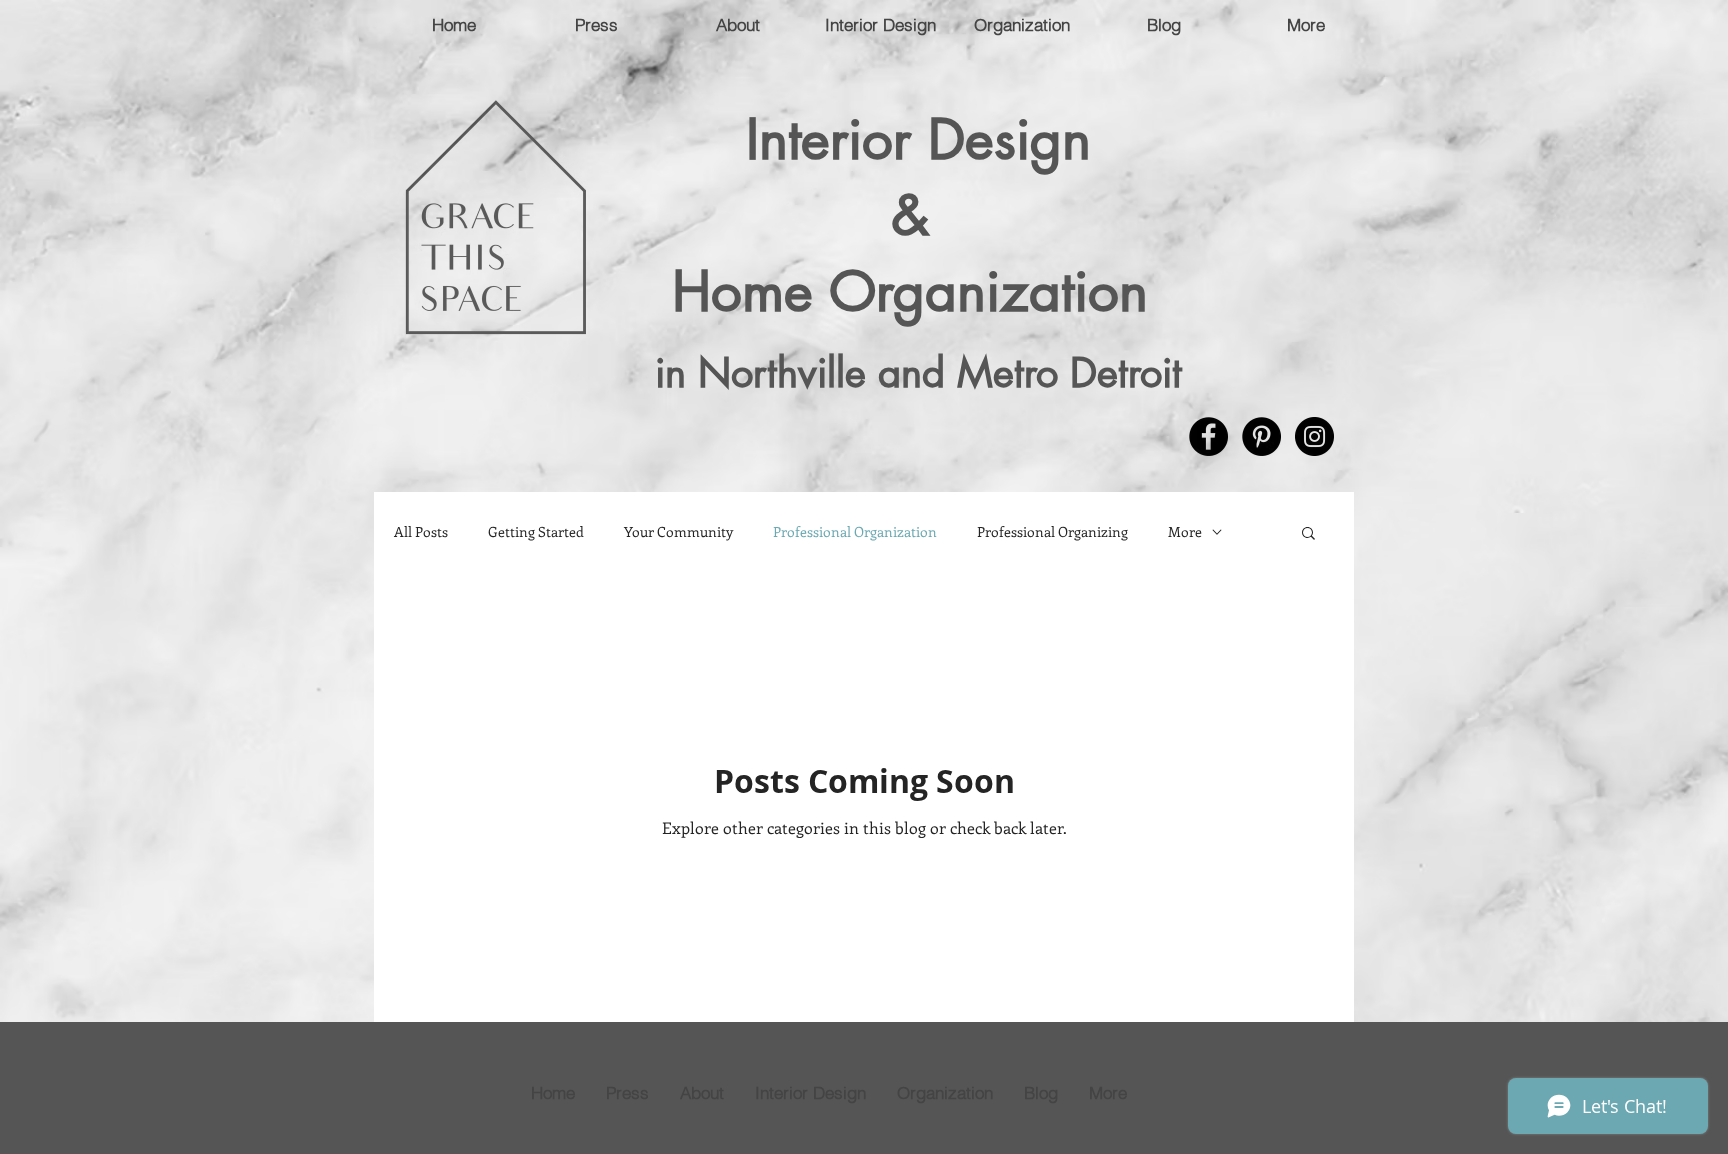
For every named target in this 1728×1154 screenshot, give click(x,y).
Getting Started (536, 531)
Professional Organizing (1052, 531)
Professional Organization (855, 531)
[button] (1308, 534)
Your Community (678, 531)
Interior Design (918, 139)
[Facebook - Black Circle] (1208, 436)
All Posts (421, 531)
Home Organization (918, 291)
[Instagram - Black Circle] (1314, 436)
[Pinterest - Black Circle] (1261, 436)
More (1185, 531)
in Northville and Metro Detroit (918, 373)
